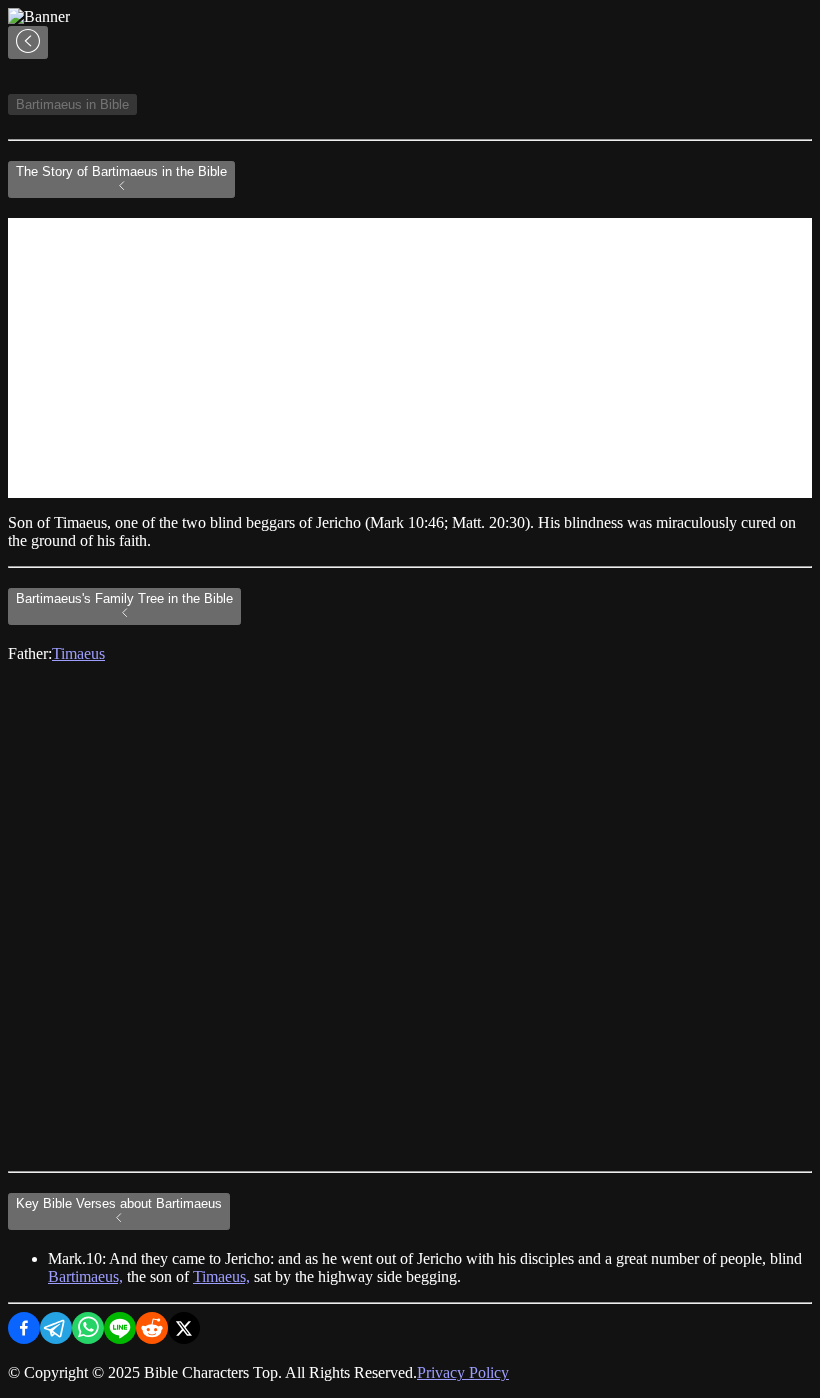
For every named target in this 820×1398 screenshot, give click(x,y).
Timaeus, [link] (221, 1276)
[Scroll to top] (28, 42)
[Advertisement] (410, 358)
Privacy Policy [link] (463, 1372)
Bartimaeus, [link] (85, 1276)
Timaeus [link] (78, 653)
